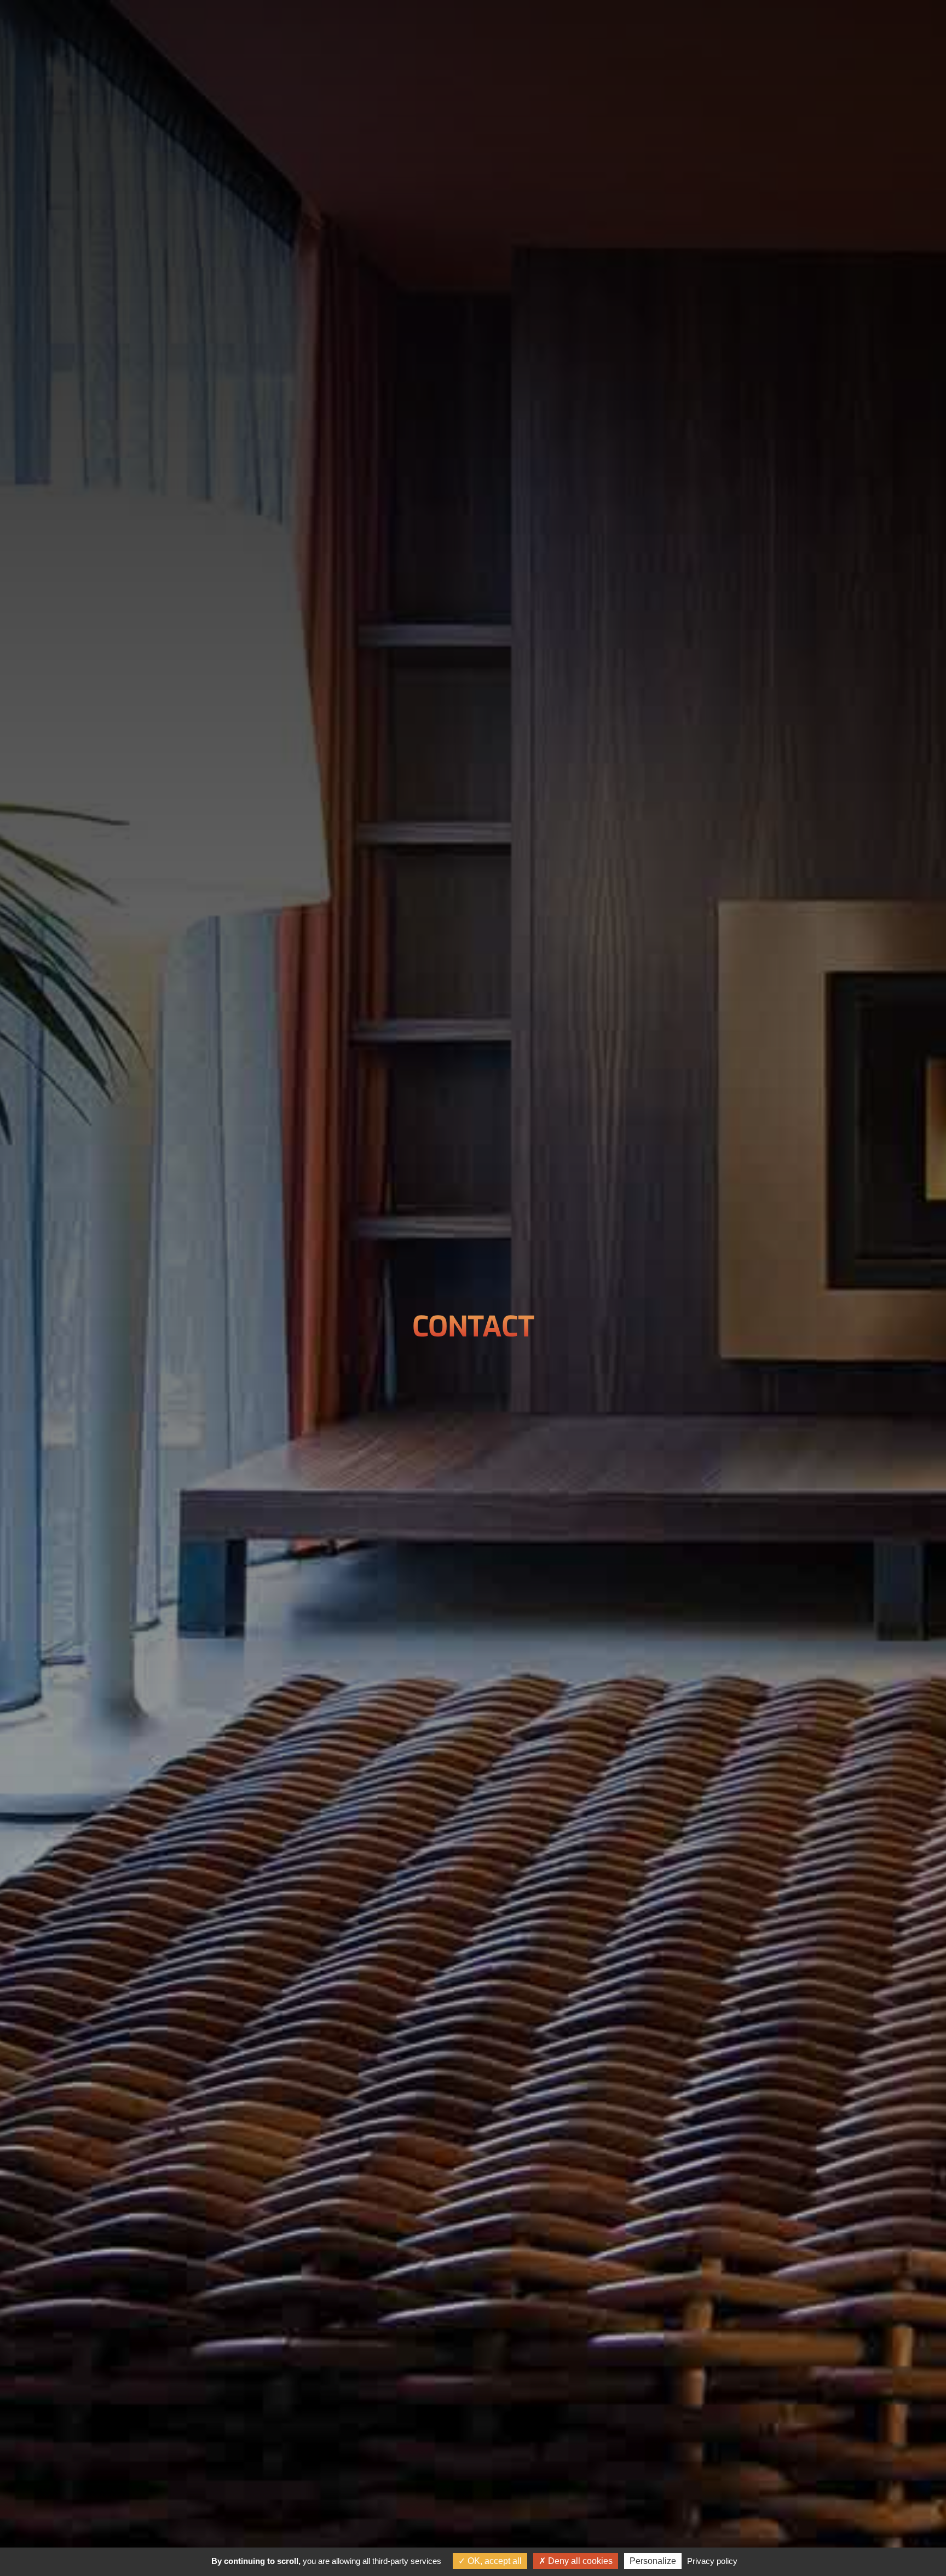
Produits (510, 29)
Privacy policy (712, 2561)
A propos (440, 29)
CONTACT (578, 29)
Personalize (653, 2561)
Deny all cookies (579, 2561)
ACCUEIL (374, 29)
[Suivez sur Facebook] (895, 27)
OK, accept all (494, 2561)
